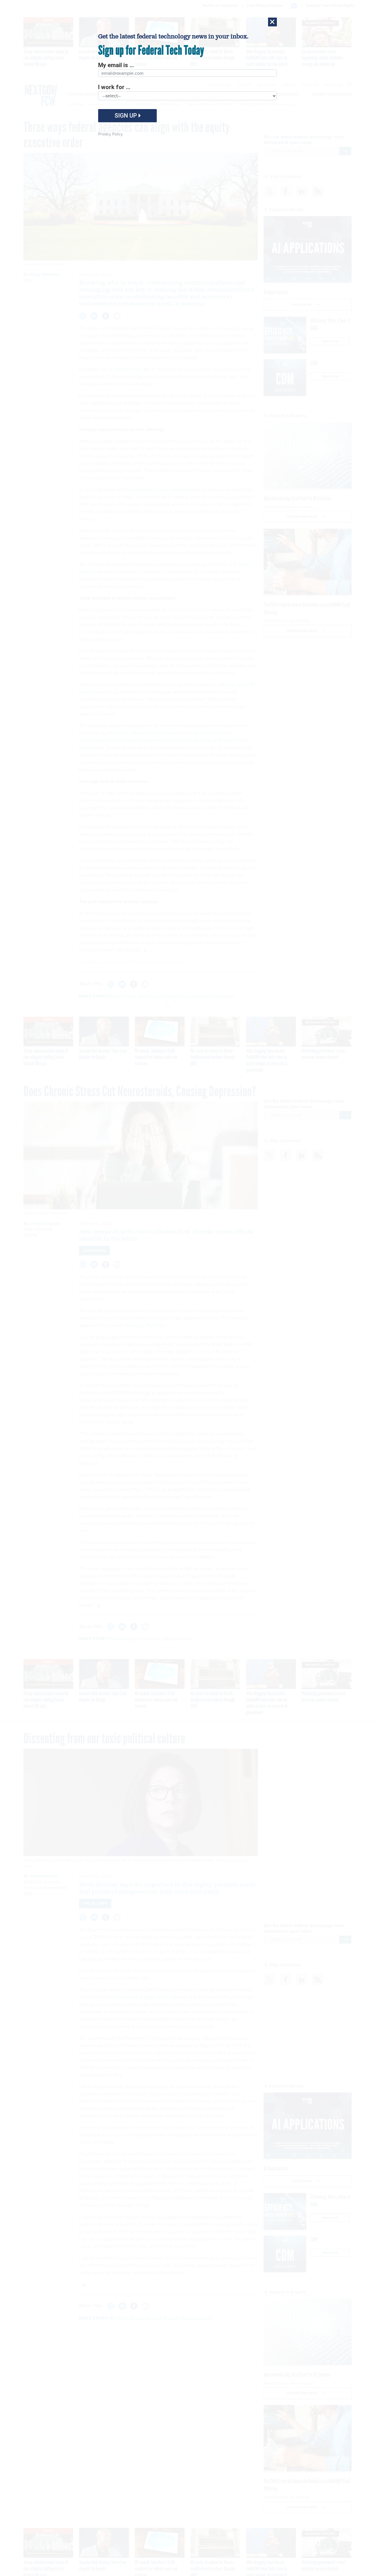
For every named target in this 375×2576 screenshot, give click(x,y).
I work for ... (114, 87)
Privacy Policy (110, 134)
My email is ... (116, 65)
